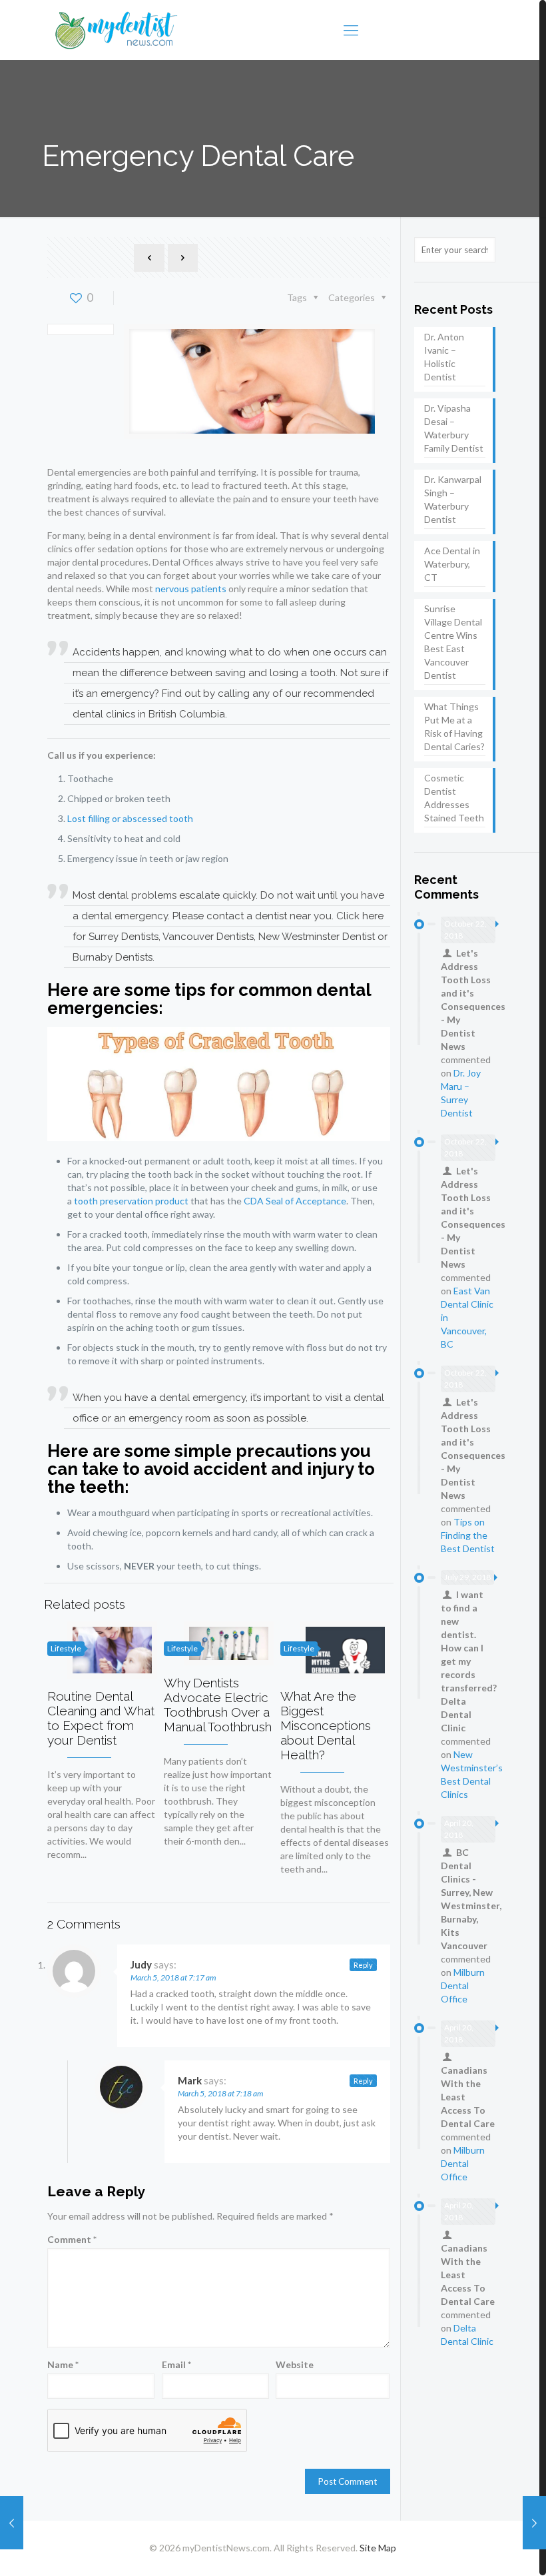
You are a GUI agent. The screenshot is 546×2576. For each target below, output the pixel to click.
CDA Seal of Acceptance (295, 1201)
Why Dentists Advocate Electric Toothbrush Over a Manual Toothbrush (218, 1705)
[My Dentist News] (117, 30)
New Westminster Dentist (317, 937)
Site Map (378, 2548)
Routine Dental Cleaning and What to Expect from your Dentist (101, 1718)
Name (63, 2364)
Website (295, 2364)
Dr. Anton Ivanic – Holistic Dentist (444, 357)
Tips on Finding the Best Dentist (468, 1535)
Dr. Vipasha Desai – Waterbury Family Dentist (454, 428)
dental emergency (125, 916)
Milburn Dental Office (463, 1985)
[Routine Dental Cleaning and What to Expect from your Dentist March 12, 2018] (534, 2523)
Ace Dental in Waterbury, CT (452, 564)
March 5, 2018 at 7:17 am (173, 1977)
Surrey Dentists (124, 937)
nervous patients (191, 589)
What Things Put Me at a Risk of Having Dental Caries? (454, 726)
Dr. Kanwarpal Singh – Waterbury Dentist (453, 499)
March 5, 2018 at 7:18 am (220, 2093)
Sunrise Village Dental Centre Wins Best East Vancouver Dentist (453, 642)
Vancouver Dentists (208, 937)
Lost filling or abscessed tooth (130, 818)
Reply (363, 1965)
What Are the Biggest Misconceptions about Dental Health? (326, 1725)
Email (176, 2364)
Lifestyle (66, 1648)
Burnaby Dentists (113, 957)
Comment (72, 2239)
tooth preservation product (131, 1201)
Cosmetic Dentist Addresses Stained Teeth (454, 798)
